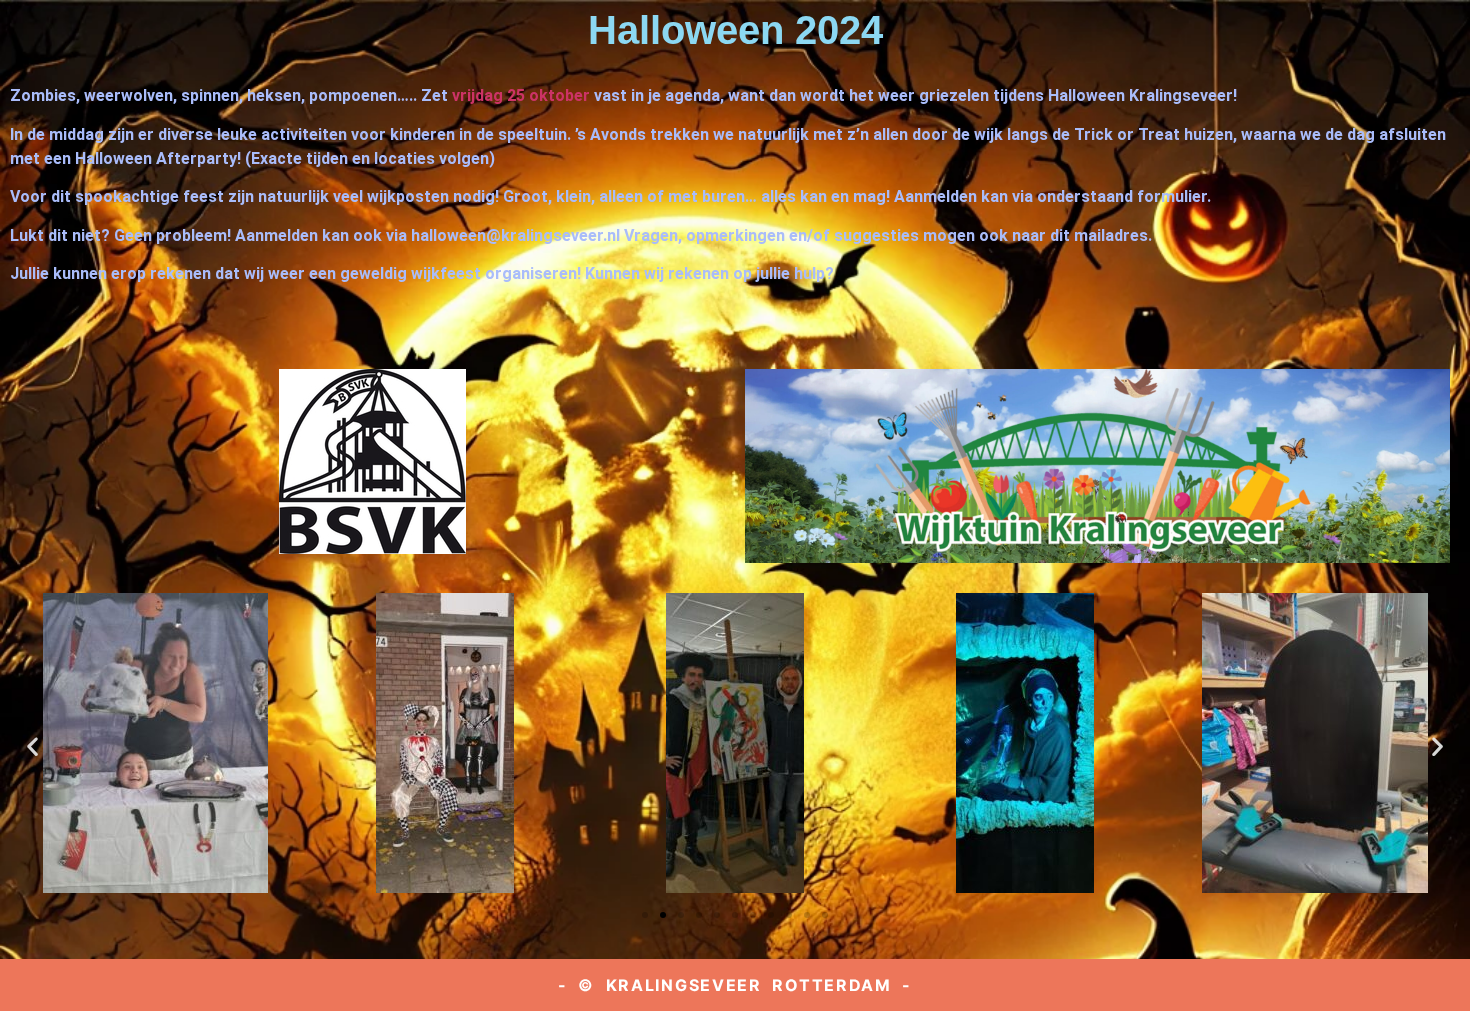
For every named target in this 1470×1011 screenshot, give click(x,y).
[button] (32, 745)
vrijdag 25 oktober (521, 95)
